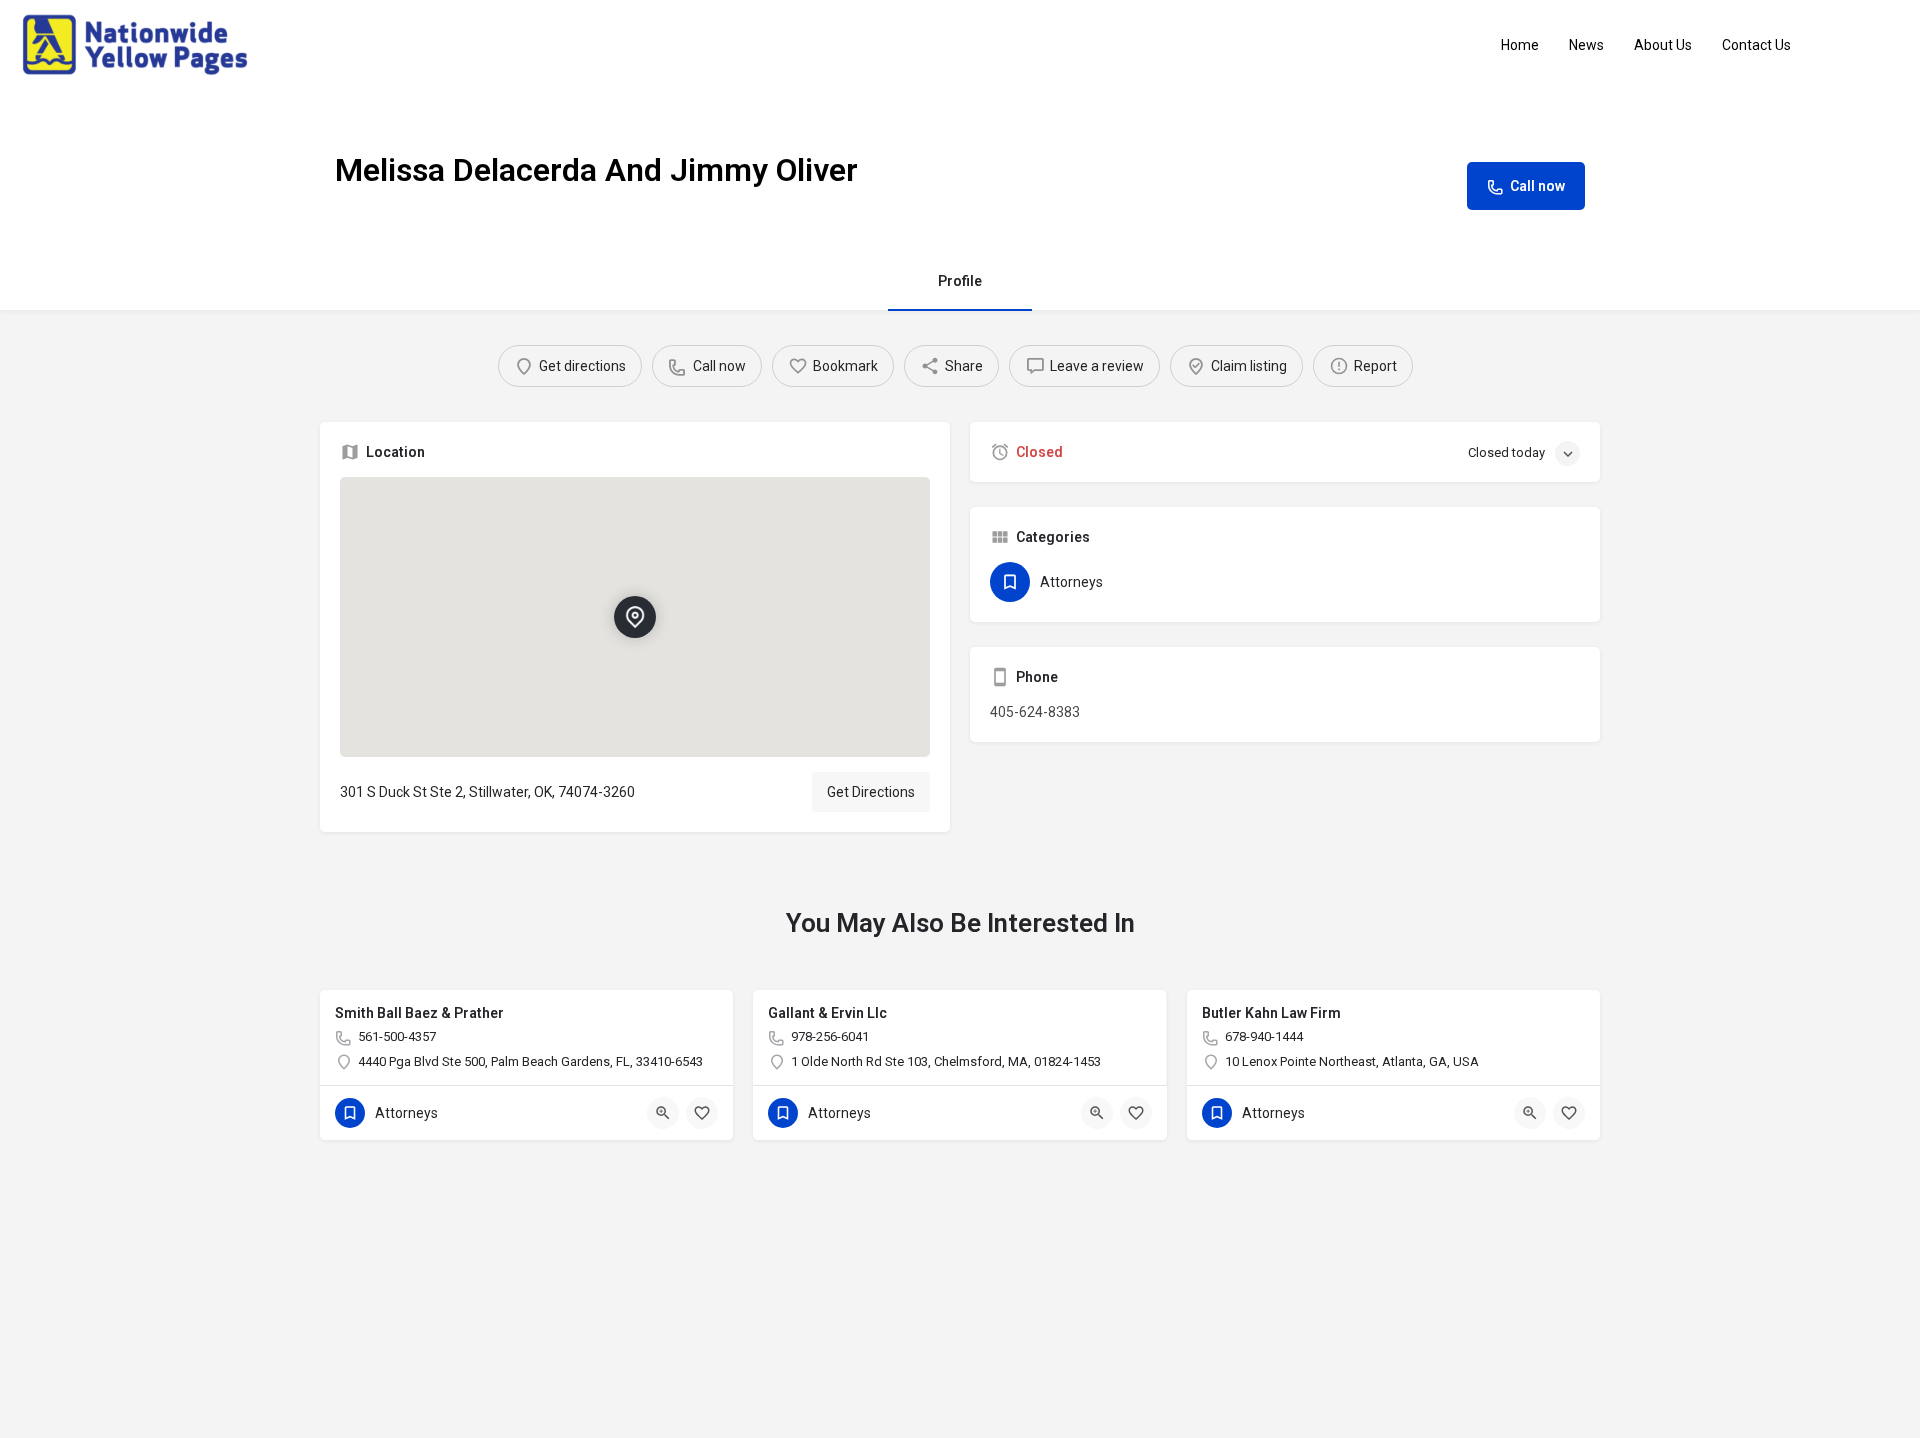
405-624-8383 (1035, 712)
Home (1520, 45)
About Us (1663, 45)
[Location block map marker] (635, 617)
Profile (960, 281)
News (1586, 45)
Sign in (1869, 45)
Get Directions (871, 792)
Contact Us (1756, 45)
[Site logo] (137, 44)
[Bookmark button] (702, 1113)
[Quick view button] (663, 1113)
